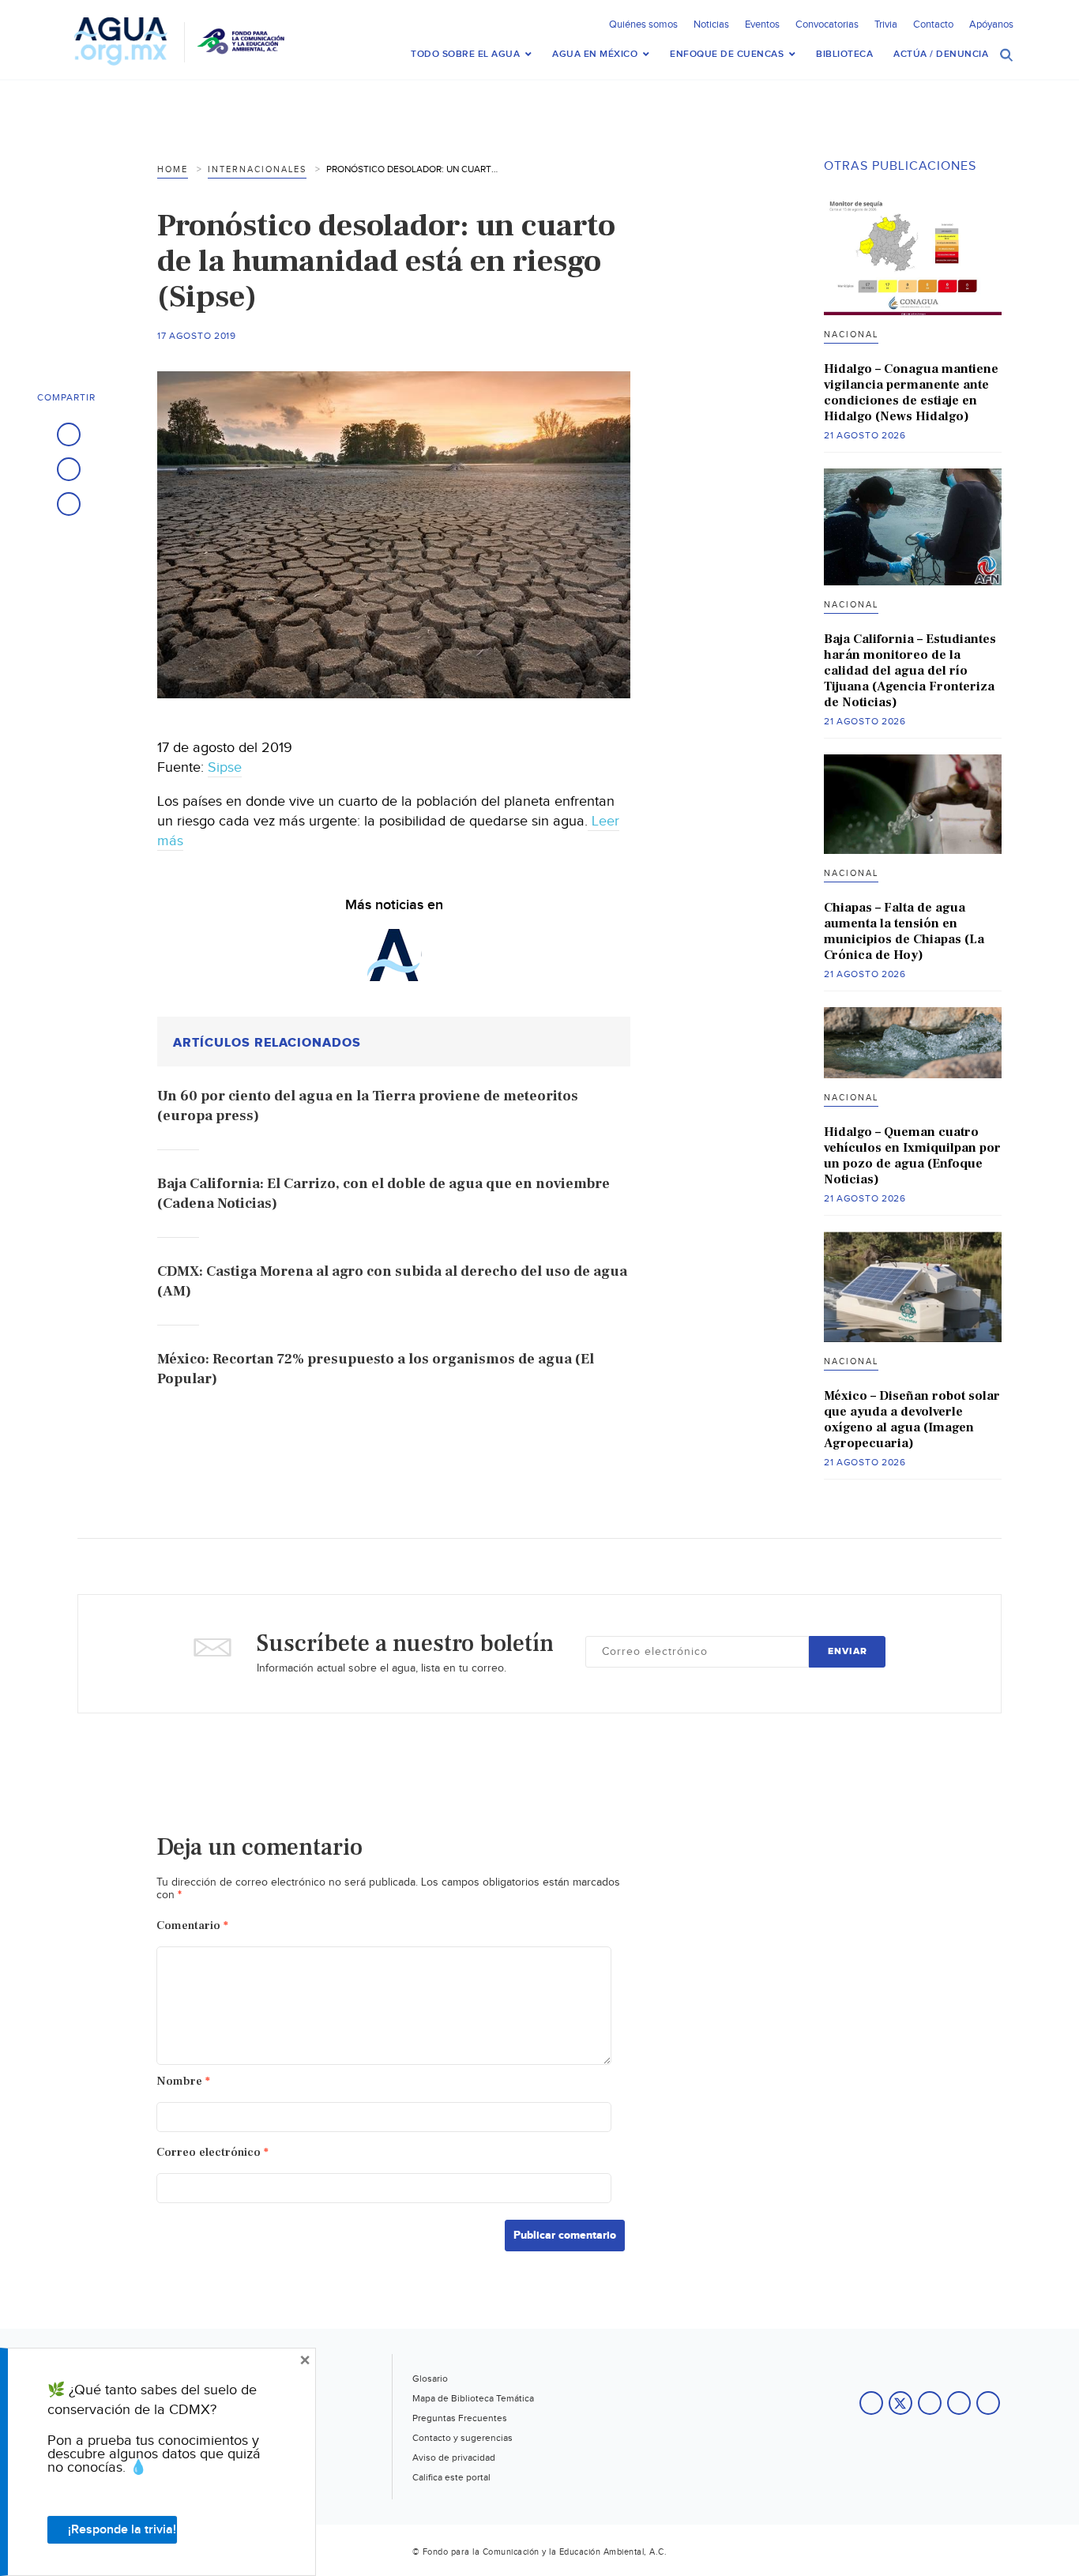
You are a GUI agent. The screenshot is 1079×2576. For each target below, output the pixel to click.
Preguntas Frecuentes (460, 2418)
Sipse (225, 767)
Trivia (886, 24)
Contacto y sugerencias (462, 2438)
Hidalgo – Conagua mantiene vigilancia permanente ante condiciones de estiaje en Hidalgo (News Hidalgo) (911, 393)
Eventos (762, 24)
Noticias (711, 24)
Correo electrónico (212, 2152)
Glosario (430, 2379)
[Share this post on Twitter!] (69, 469)
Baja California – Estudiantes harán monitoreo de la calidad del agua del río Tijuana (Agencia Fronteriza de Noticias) (910, 671)
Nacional (851, 335)
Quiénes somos (643, 24)
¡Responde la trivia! (122, 2530)
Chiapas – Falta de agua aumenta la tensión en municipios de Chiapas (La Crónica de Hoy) (904, 931)
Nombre (183, 2081)
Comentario (192, 1925)
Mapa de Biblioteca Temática (473, 2398)
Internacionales (257, 169)
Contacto (933, 24)
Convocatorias (827, 24)
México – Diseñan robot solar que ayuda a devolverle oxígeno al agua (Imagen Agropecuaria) (912, 1420)
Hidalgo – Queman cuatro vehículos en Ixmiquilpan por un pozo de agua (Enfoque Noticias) (912, 1156)
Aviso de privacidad (454, 2458)
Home (173, 169)
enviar (848, 1651)
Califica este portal (451, 2477)
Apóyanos (991, 24)
